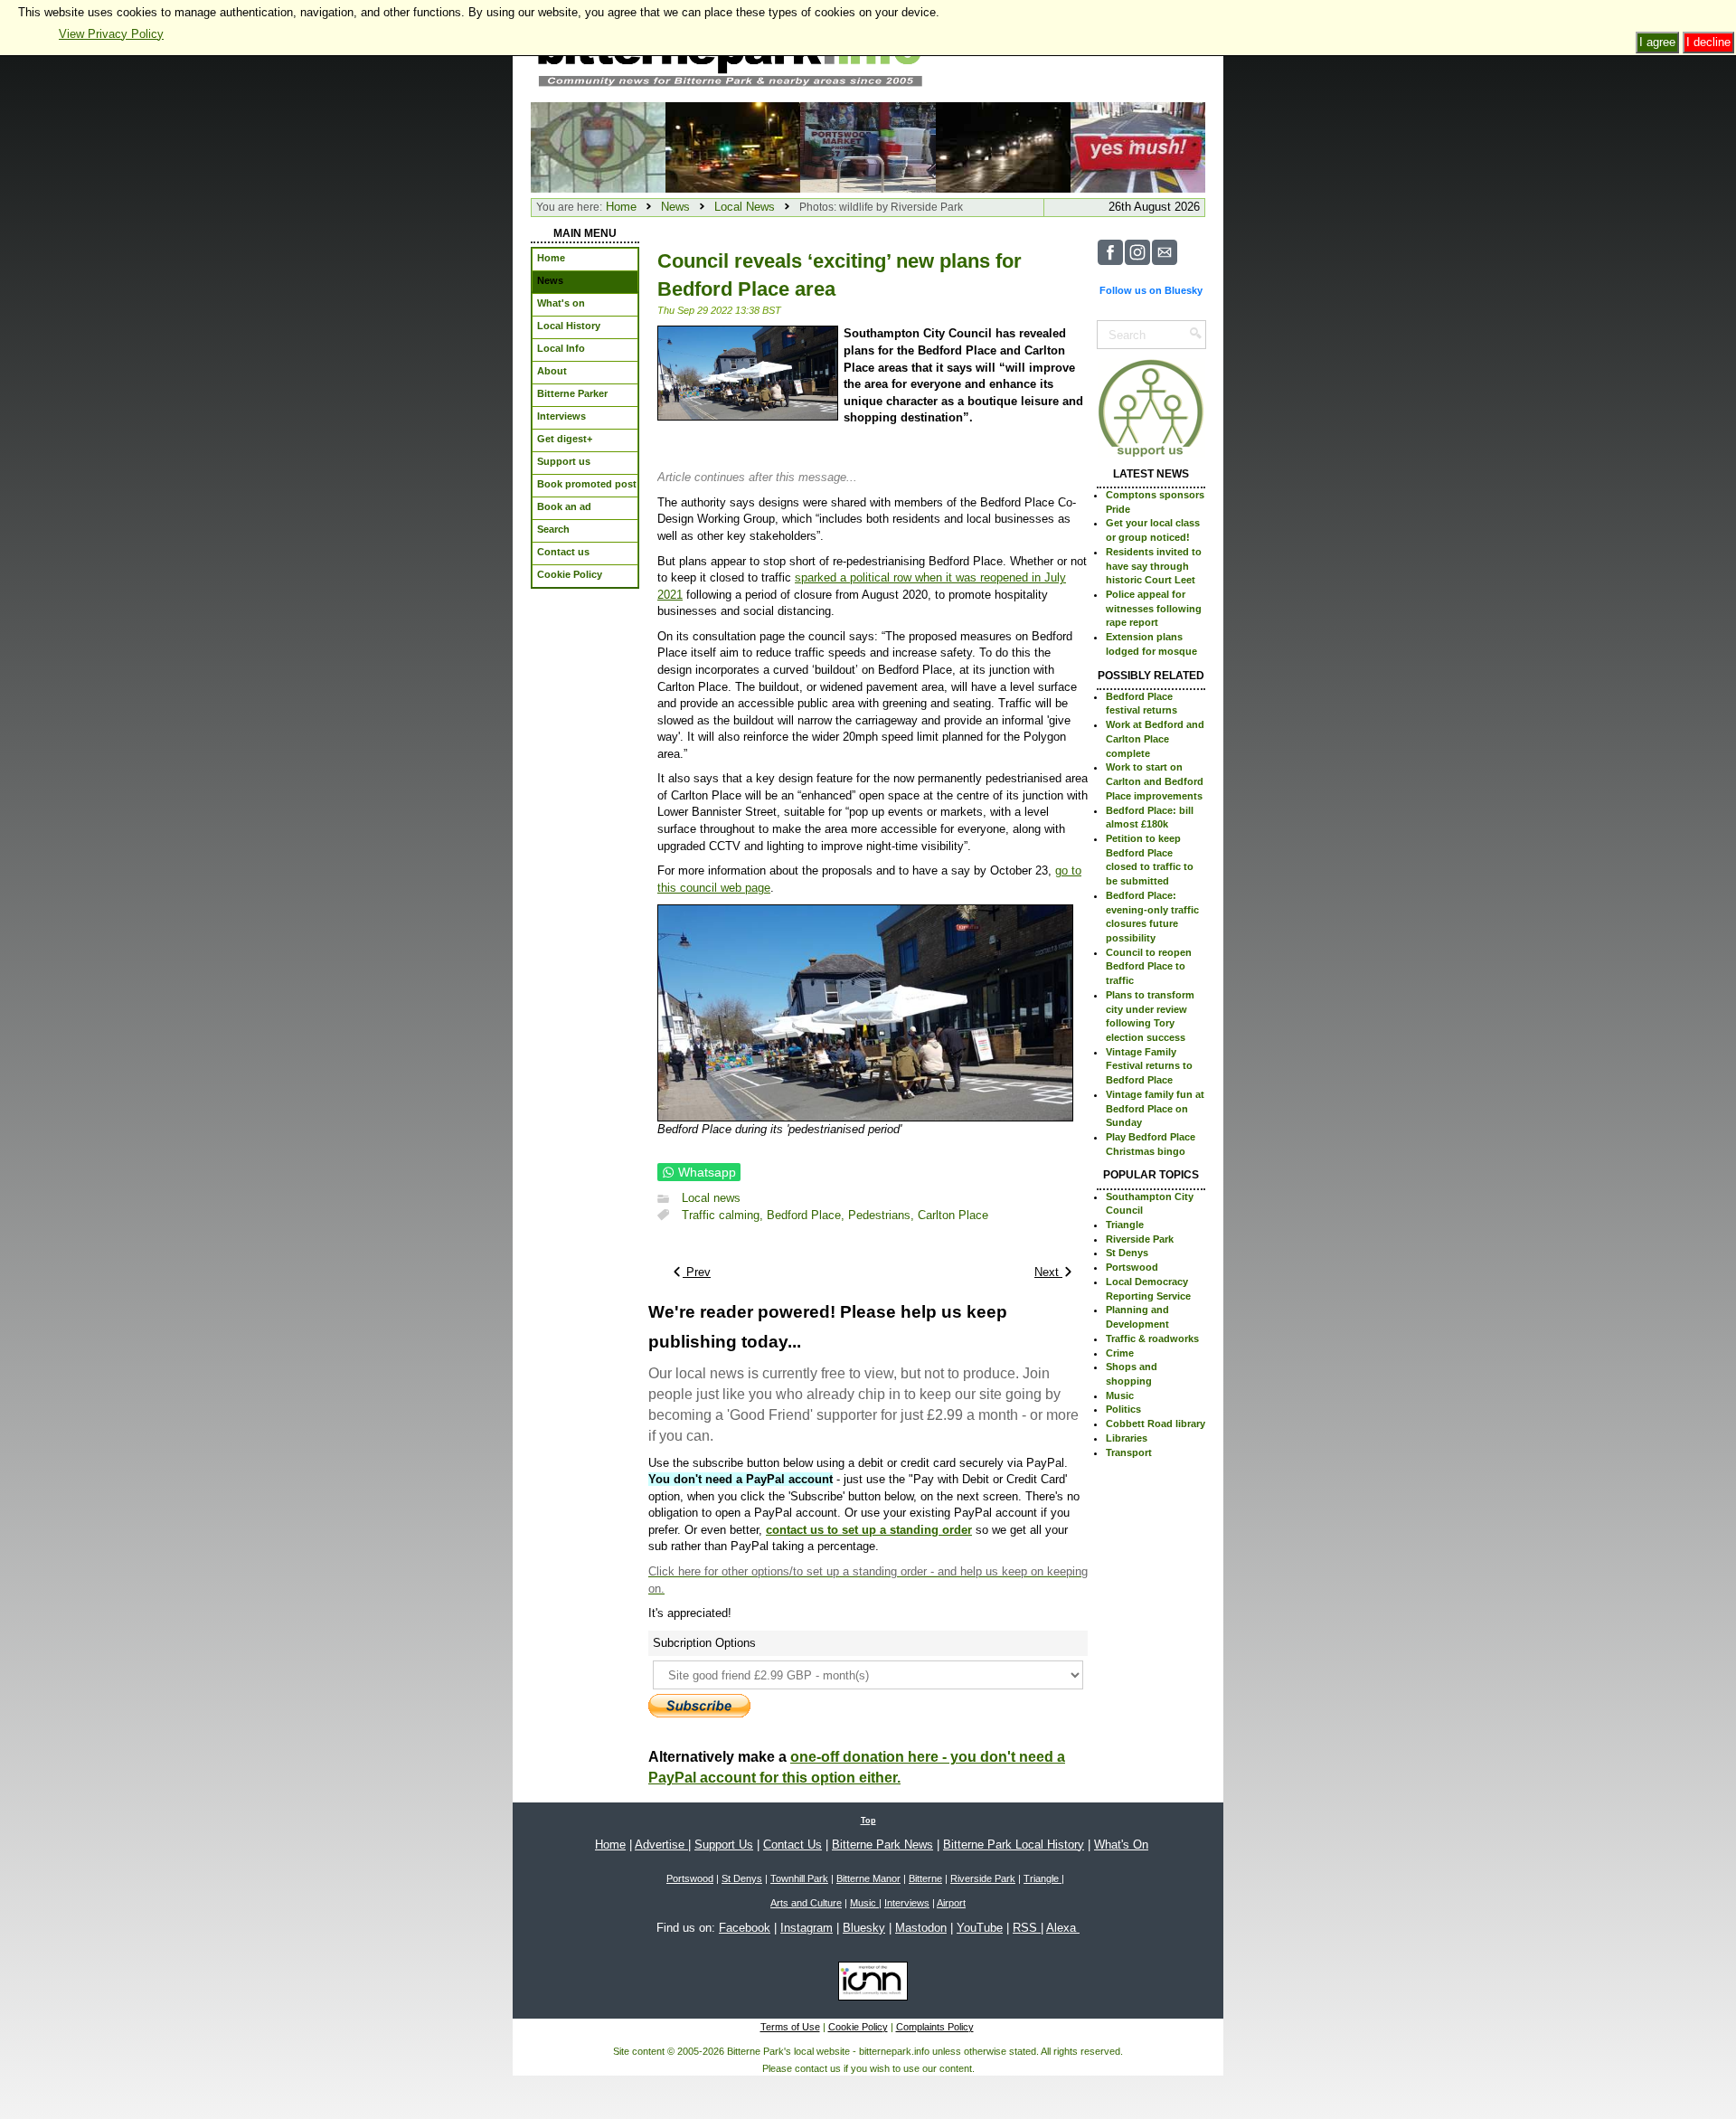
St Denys (1127, 1253)
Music (1120, 1395)
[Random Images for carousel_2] (868, 146)
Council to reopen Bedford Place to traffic (1149, 966)
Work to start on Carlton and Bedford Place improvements (1155, 781)
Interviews (907, 1903)
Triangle (1125, 1225)
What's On (1121, 1845)
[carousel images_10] (1003, 146)
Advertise (661, 1845)
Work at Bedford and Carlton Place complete (1155, 738)
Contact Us (793, 1845)
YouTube (980, 1928)
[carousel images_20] (598, 146)
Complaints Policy (935, 2027)
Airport (951, 1903)
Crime (1120, 1353)
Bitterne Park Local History (1014, 1845)
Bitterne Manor (868, 1878)
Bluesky (864, 1928)
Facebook (745, 1928)
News (675, 207)
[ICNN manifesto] (868, 1984)
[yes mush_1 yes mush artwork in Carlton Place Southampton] (1138, 146)
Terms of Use (790, 2027)
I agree (1657, 42)
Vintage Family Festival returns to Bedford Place (1149, 1066)
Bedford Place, (807, 1215)
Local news (711, 1199)
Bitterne (925, 1878)
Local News (745, 207)
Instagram (807, 1928)
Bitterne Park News (882, 1845)
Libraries (1127, 1438)
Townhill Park (799, 1878)
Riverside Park (1140, 1239)
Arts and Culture (806, 1903)
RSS (1027, 1928)
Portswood (1132, 1267)
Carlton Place (953, 1215)
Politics (1123, 1409)
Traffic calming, (724, 1215)
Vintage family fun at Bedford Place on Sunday (1155, 1108)
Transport (1129, 1452)
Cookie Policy (858, 2027)
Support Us (724, 1845)
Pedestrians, (883, 1215)
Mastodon (921, 1928)
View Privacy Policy (111, 34)
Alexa (1063, 1928)
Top (868, 1821)
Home (621, 207)
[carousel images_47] (733, 146)
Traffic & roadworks (1152, 1339)
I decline (1708, 42)
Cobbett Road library (1156, 1424)
